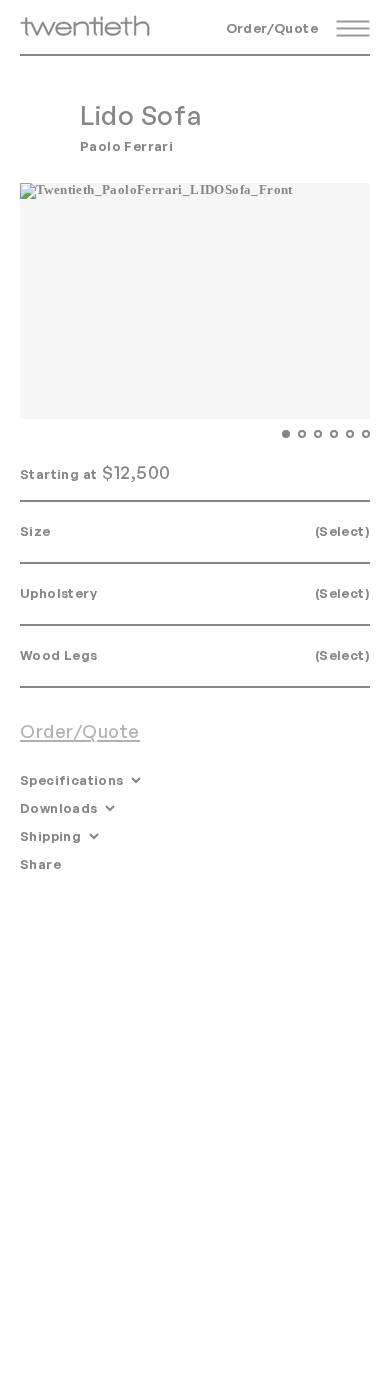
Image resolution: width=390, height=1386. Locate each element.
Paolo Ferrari (126, 146)
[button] (286, 433)
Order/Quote (272, 28)
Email (93, 864)
